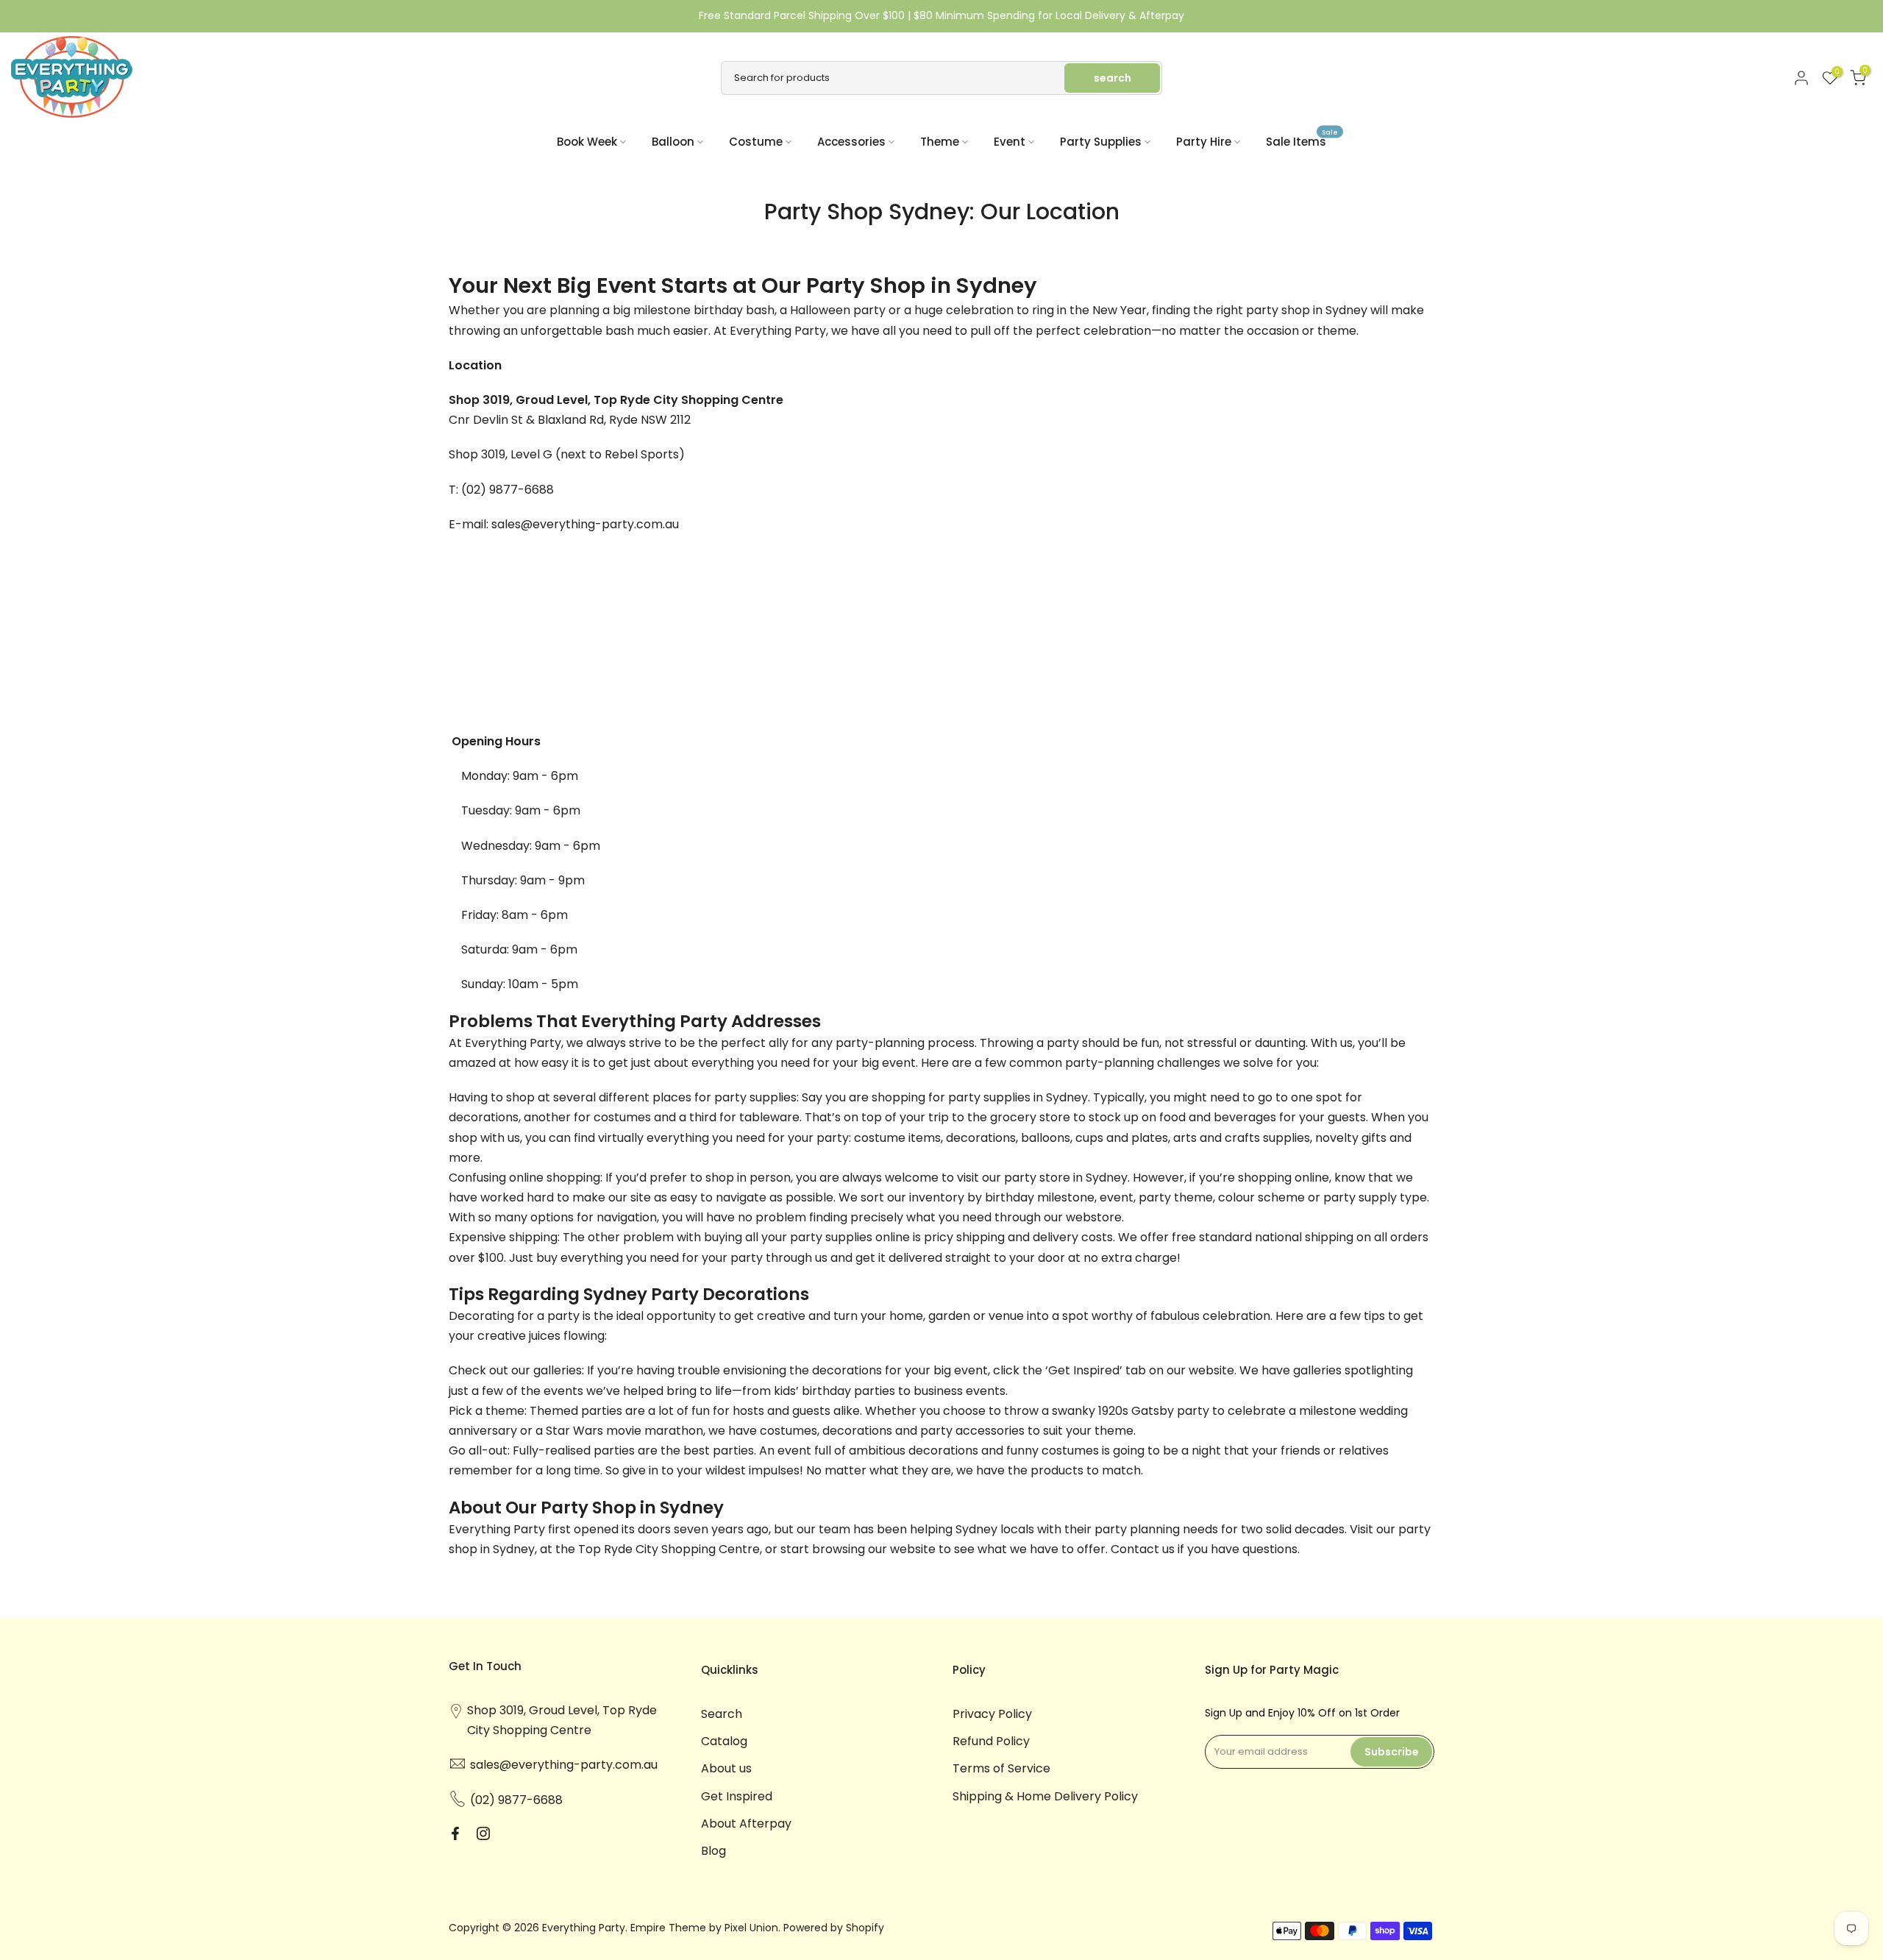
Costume (756, 142)
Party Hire (1204, 142)
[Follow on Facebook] (455, 1833)
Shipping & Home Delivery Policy (1045, 1796)
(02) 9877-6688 (509, 490)
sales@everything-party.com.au (585, 524)
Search (722, 1714)
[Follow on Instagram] (483, 1833)
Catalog (724, 1741)
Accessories (851, 142)
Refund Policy (991, 1741)
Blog (713, 1851)
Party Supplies (1101, 142)
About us (726, 1768)
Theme (940, 142)
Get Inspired (737, 1796)
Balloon (673, 142)
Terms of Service (1001, 1768)
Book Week (587, 142)
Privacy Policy (992, 1714)
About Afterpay (746, 1824)
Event (1010, 142)
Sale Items (1302, 141)
